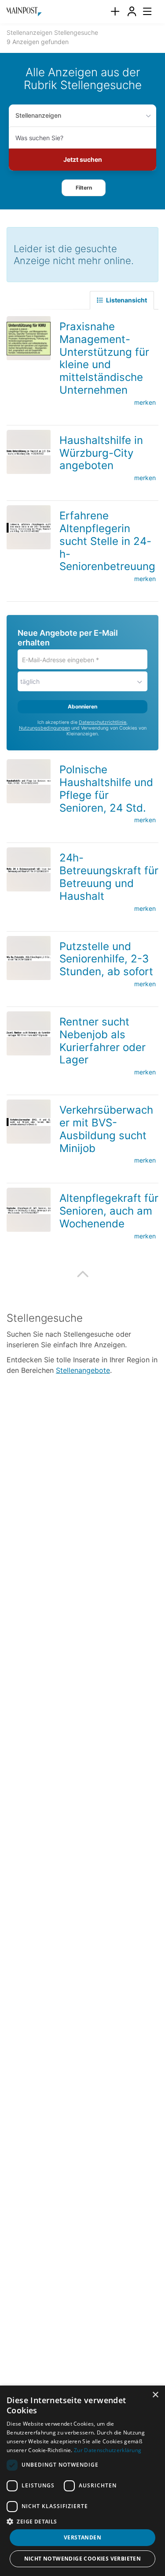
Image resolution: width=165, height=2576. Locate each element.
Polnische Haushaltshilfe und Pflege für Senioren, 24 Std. (106, 788)
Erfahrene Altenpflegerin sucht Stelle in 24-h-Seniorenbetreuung (107, 541)
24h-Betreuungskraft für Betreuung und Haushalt (109, 877)
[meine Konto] (132, 12)
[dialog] (82, 2481)
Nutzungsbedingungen (44, 728)
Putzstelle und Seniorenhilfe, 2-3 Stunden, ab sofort (106, 959)
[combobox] (82, 138)
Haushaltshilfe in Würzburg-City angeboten (101, 453)
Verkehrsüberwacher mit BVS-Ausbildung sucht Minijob (106, 1129)
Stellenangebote (83, 1370)
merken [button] (145, 402)
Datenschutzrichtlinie (103, 722)
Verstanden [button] (82, 2537)
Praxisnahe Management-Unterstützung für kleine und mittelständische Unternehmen (104, 358)
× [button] (155, 2395)
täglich (30, 681)
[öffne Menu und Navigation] (143, 11)
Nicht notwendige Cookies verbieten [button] (83, 2559)
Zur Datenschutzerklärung (108, 2450)
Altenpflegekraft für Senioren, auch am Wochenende (109, 1211)
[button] (84, 188)
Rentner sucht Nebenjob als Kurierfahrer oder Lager (103, 1041)
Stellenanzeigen (38, 115)
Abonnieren (82, 706)
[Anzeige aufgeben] (115, 12)
